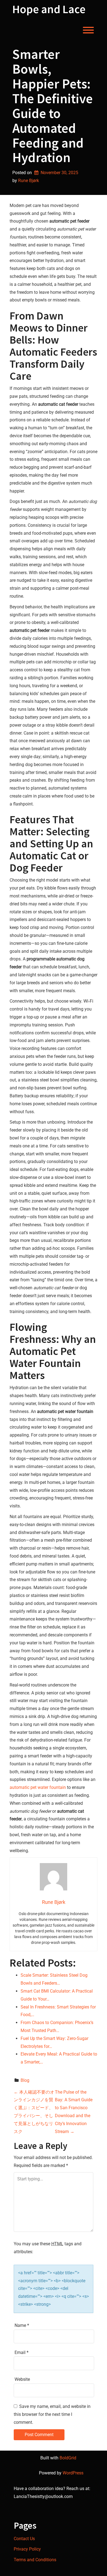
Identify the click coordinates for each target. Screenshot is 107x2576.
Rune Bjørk (29, 181)
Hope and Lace (49, 9)
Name (22, 2325)
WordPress (73, 2473)
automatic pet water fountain (38, 1787)
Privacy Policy (27, 2549)
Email (22, 2352)
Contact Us (24, 2539)
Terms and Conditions (35, 2560)
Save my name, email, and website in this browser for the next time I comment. (52, 2414)
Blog (25, 2080)
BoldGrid (68, 2458)
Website (22, 2379)
